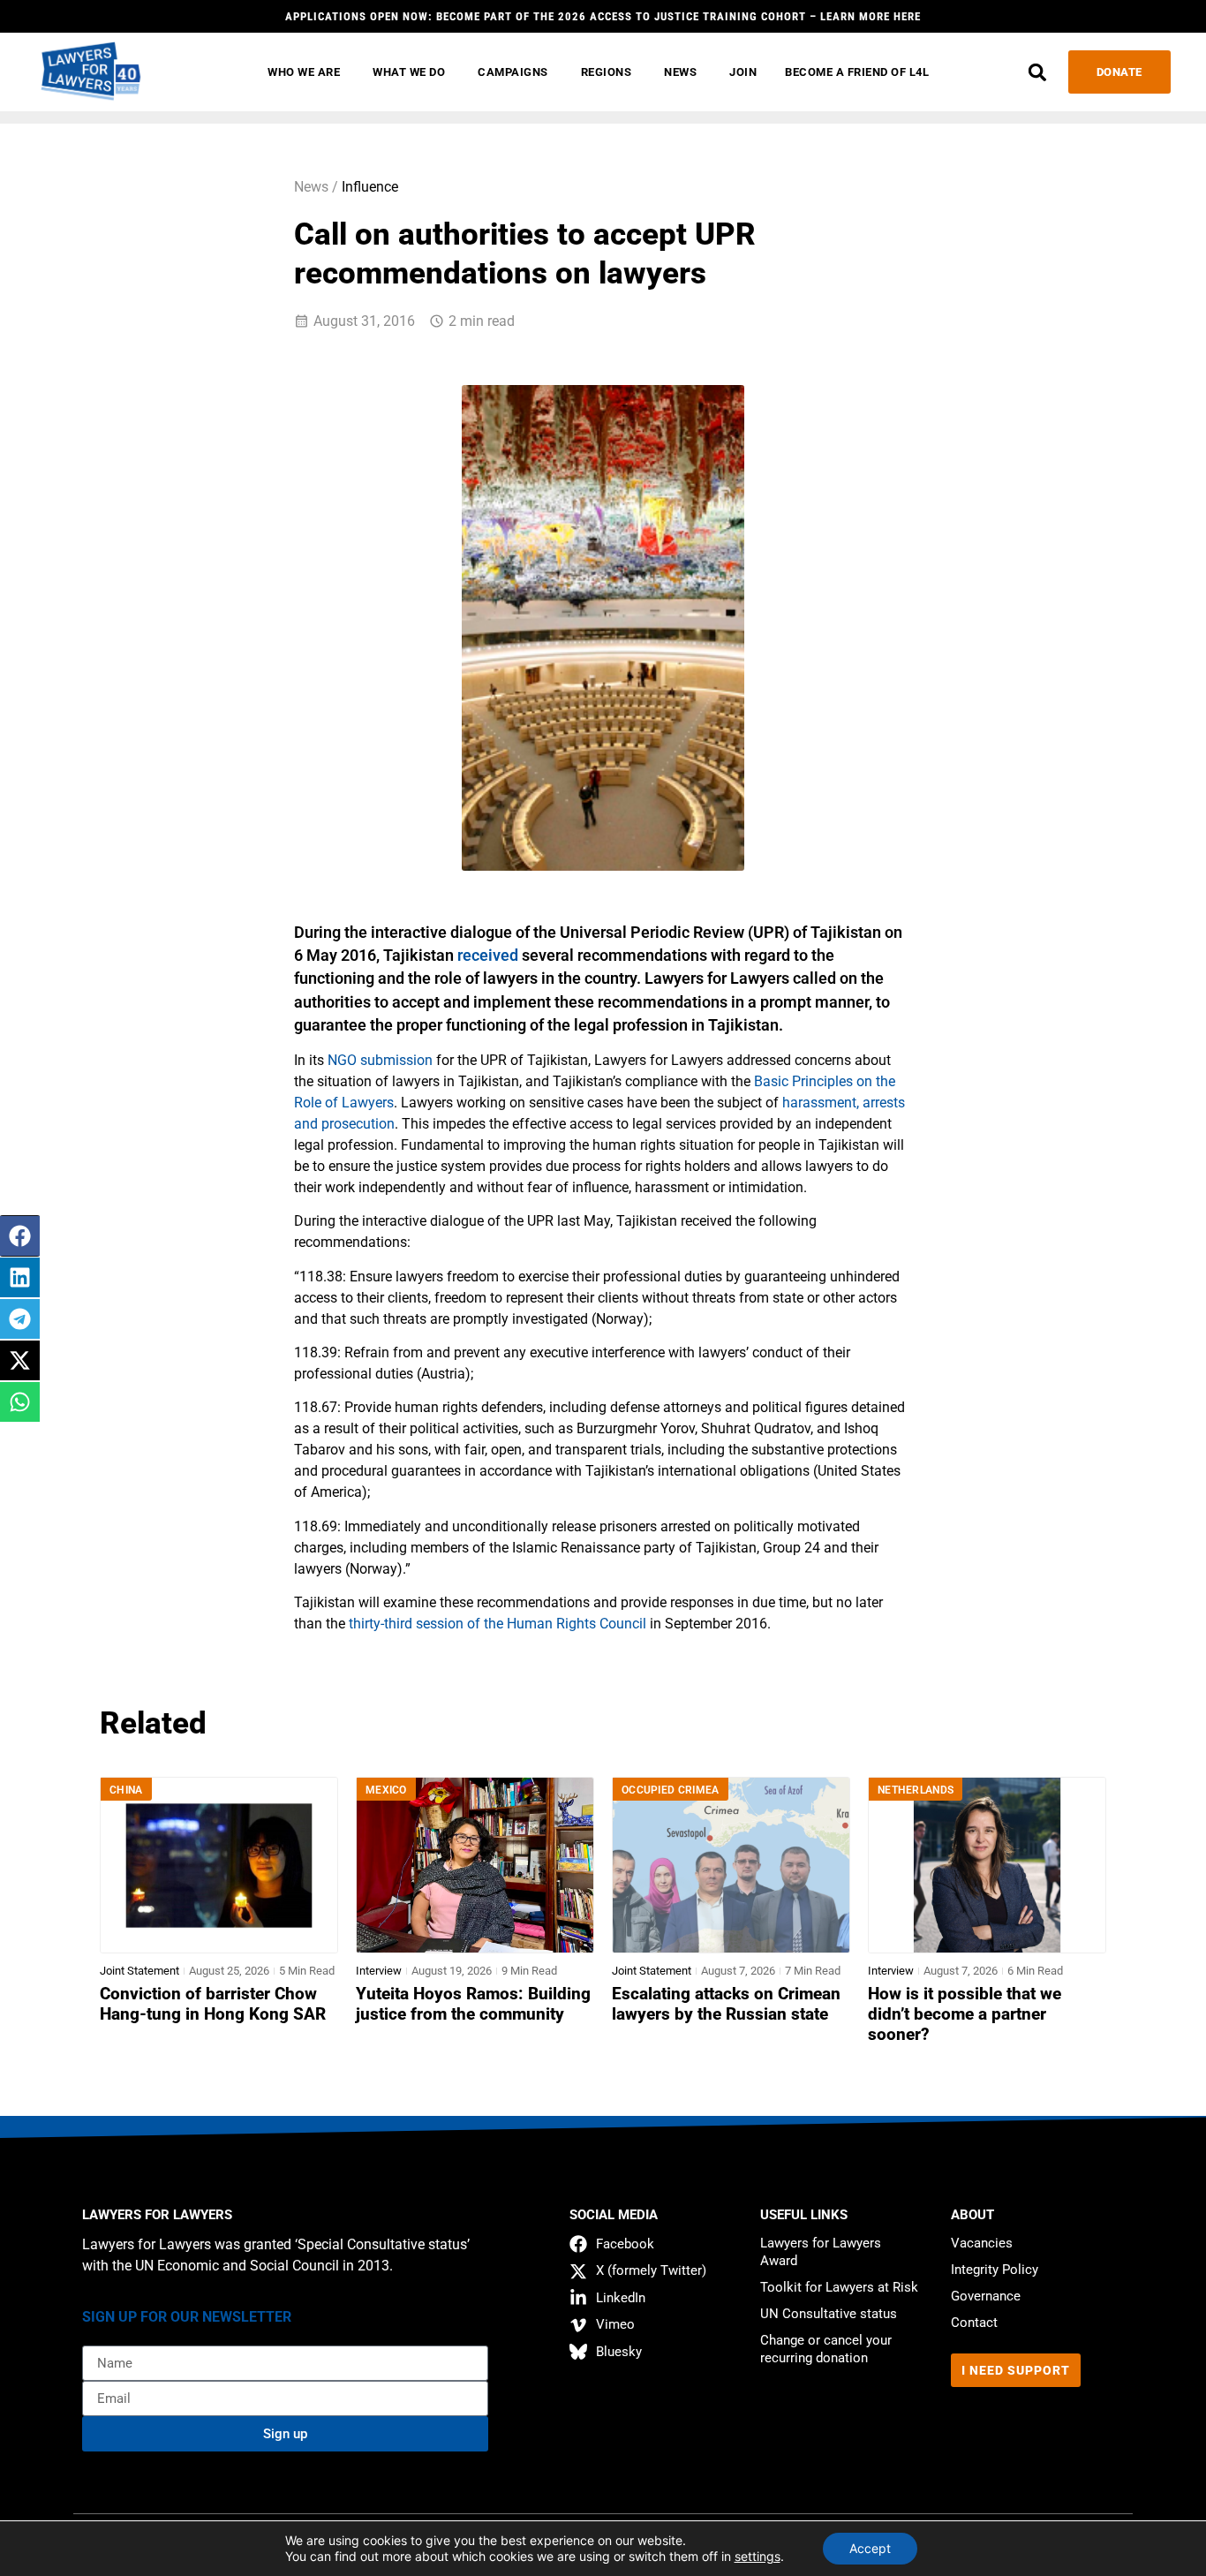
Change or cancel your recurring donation (826, 2349)
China (126, 1790)
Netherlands (916, 1790)
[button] (1038, 72)
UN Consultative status (829, 2314)
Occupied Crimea (671, 1790)
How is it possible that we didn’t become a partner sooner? (965, 2014)
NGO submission (380, 1060)
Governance (986, 2296)
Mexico (386, 1790)
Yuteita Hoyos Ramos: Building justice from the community (473, 2004)
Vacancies (982, 2243)
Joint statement (139, 1971)
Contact (974, 2323)
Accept (870, 2548)
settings (758, 2556)
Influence (370, 187)
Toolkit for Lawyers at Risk (839, 2287)
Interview (379, 1971)
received (488, 956)
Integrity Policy (995, 2270)
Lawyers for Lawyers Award (821, 2252)
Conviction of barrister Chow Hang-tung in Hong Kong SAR (213, 2004)
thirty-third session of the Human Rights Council (497, 1624)
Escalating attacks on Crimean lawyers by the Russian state (726, 2004)
